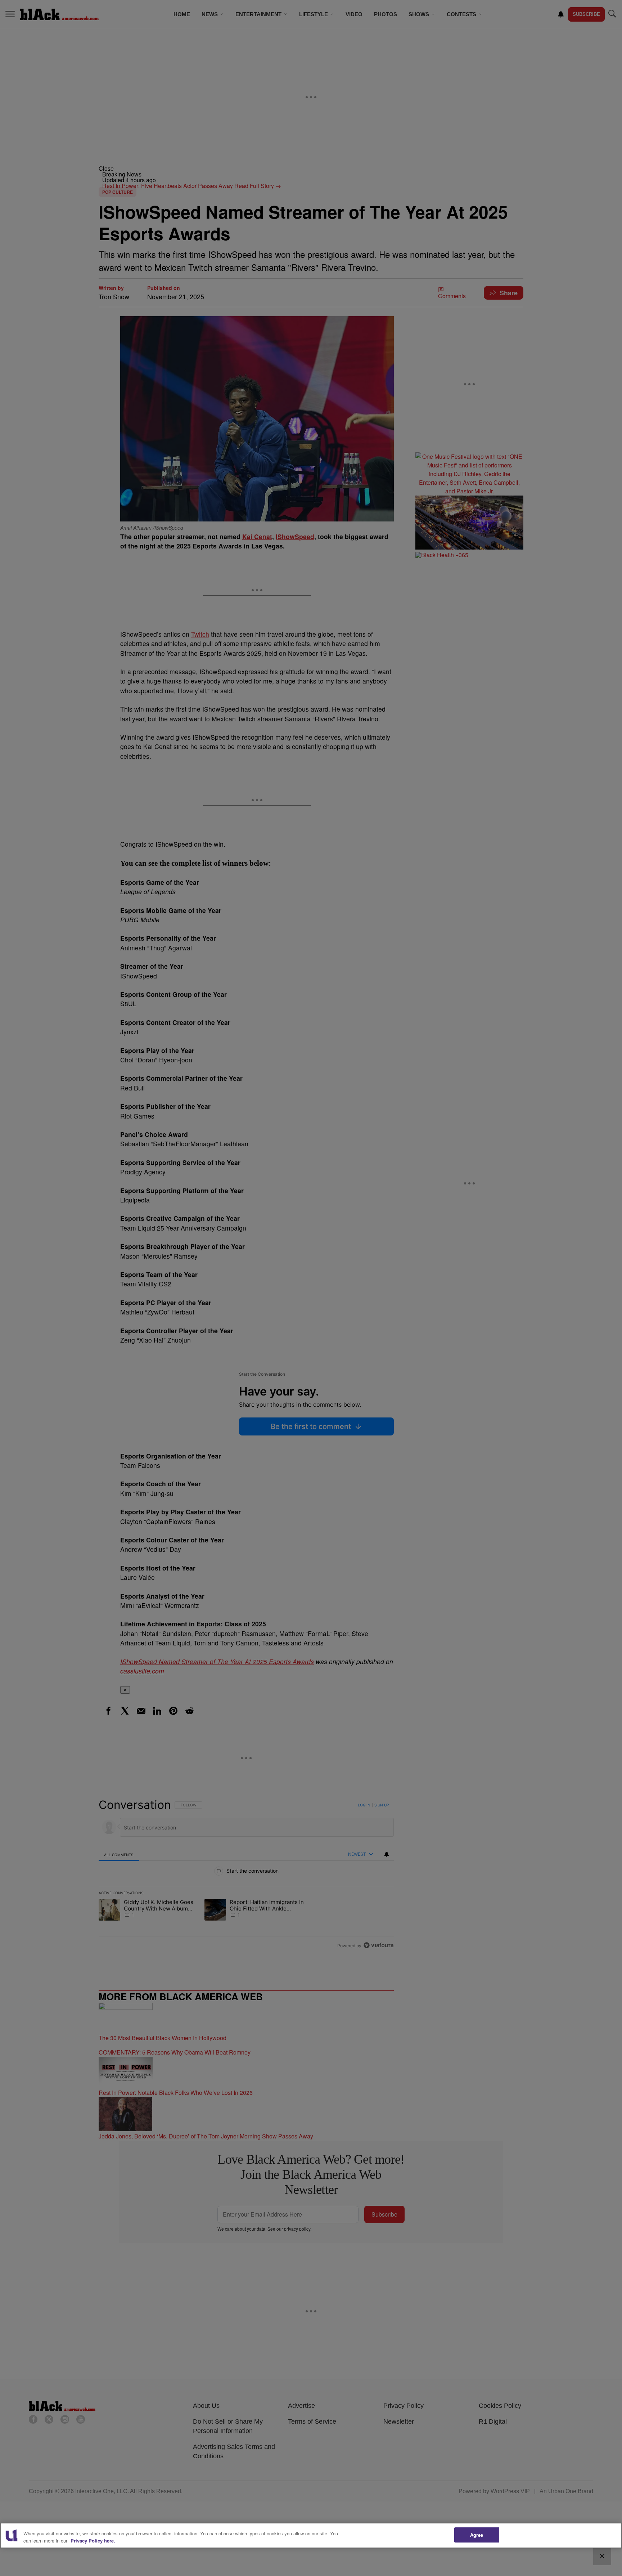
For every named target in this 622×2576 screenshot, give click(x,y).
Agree (477, 2535)
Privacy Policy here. (93, 2541)
